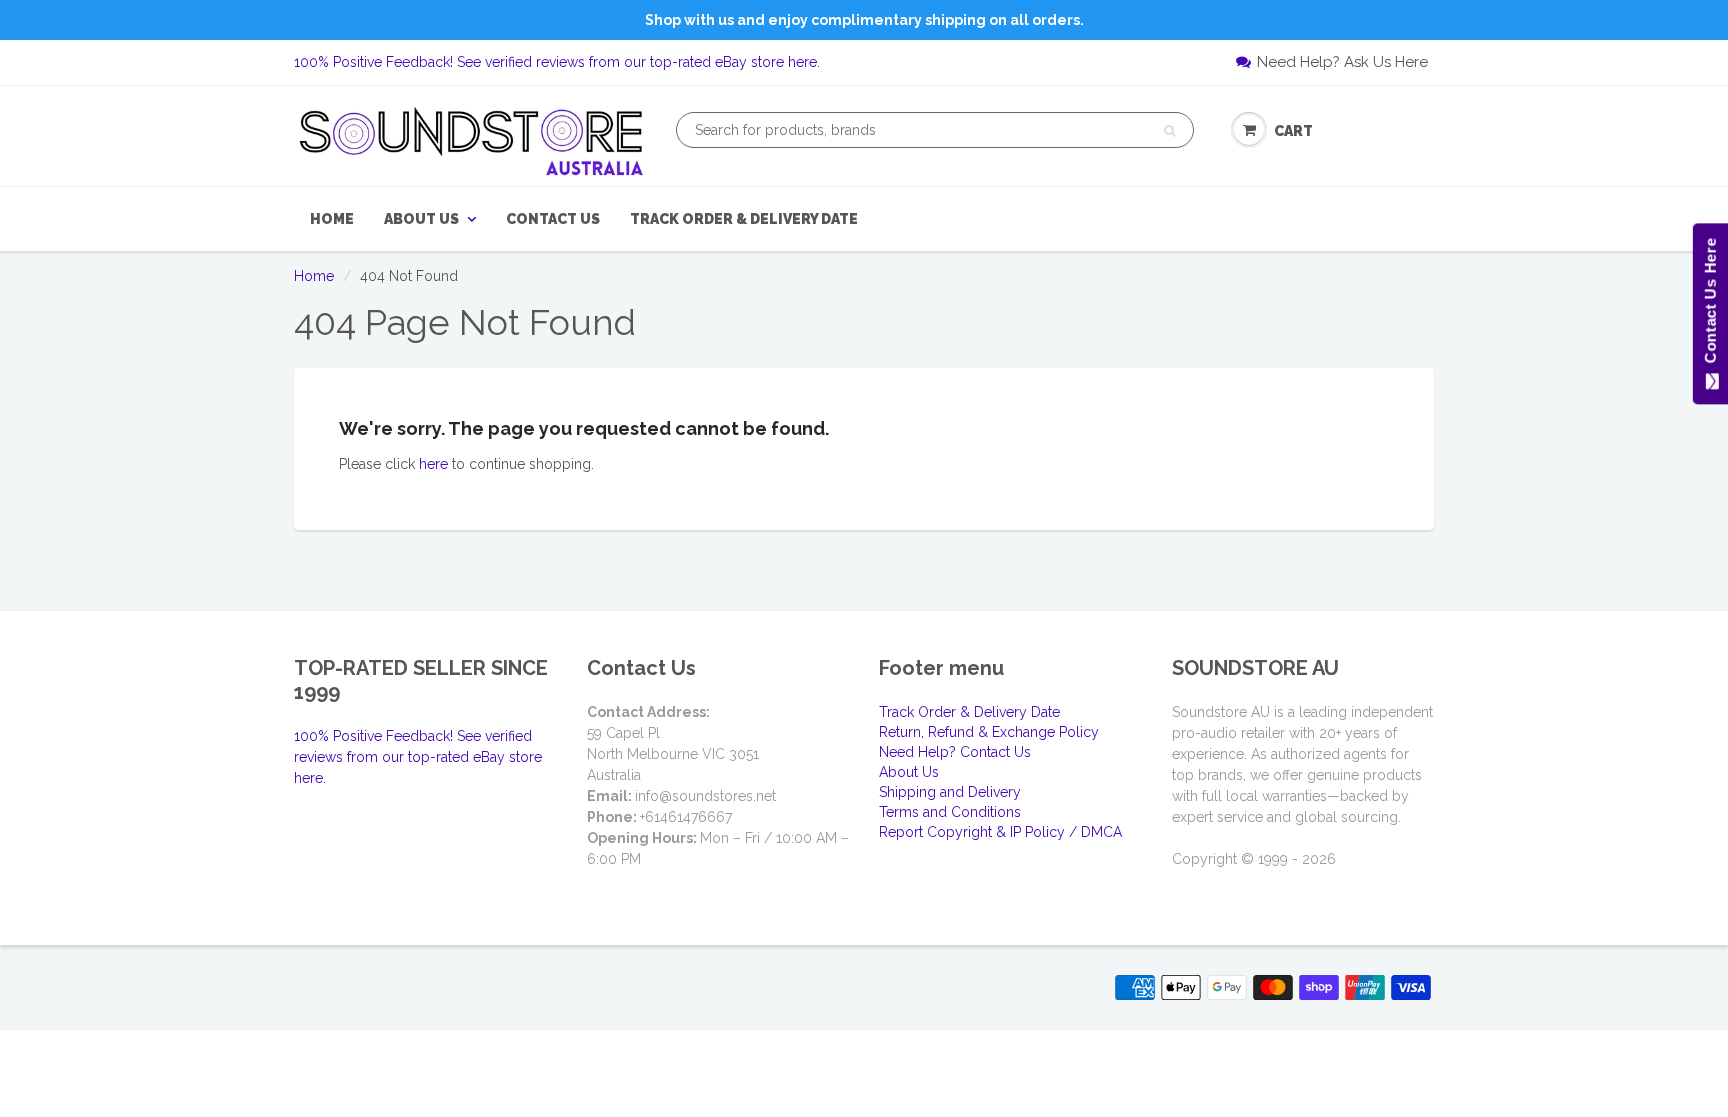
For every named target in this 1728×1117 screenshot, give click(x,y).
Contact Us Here (1709, 305)
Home (332, 219)
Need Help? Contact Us (955, 752)
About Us (421, 219)
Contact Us (553, 219)
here (433, 464)
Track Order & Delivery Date (744, 219)
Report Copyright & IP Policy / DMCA (1000, 832)
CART (1293, 131)
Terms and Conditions (950, 812)
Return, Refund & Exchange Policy (989, 732)
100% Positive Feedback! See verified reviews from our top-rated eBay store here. (557, 62)
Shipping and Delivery (950, 792)
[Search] (1169, 131)
